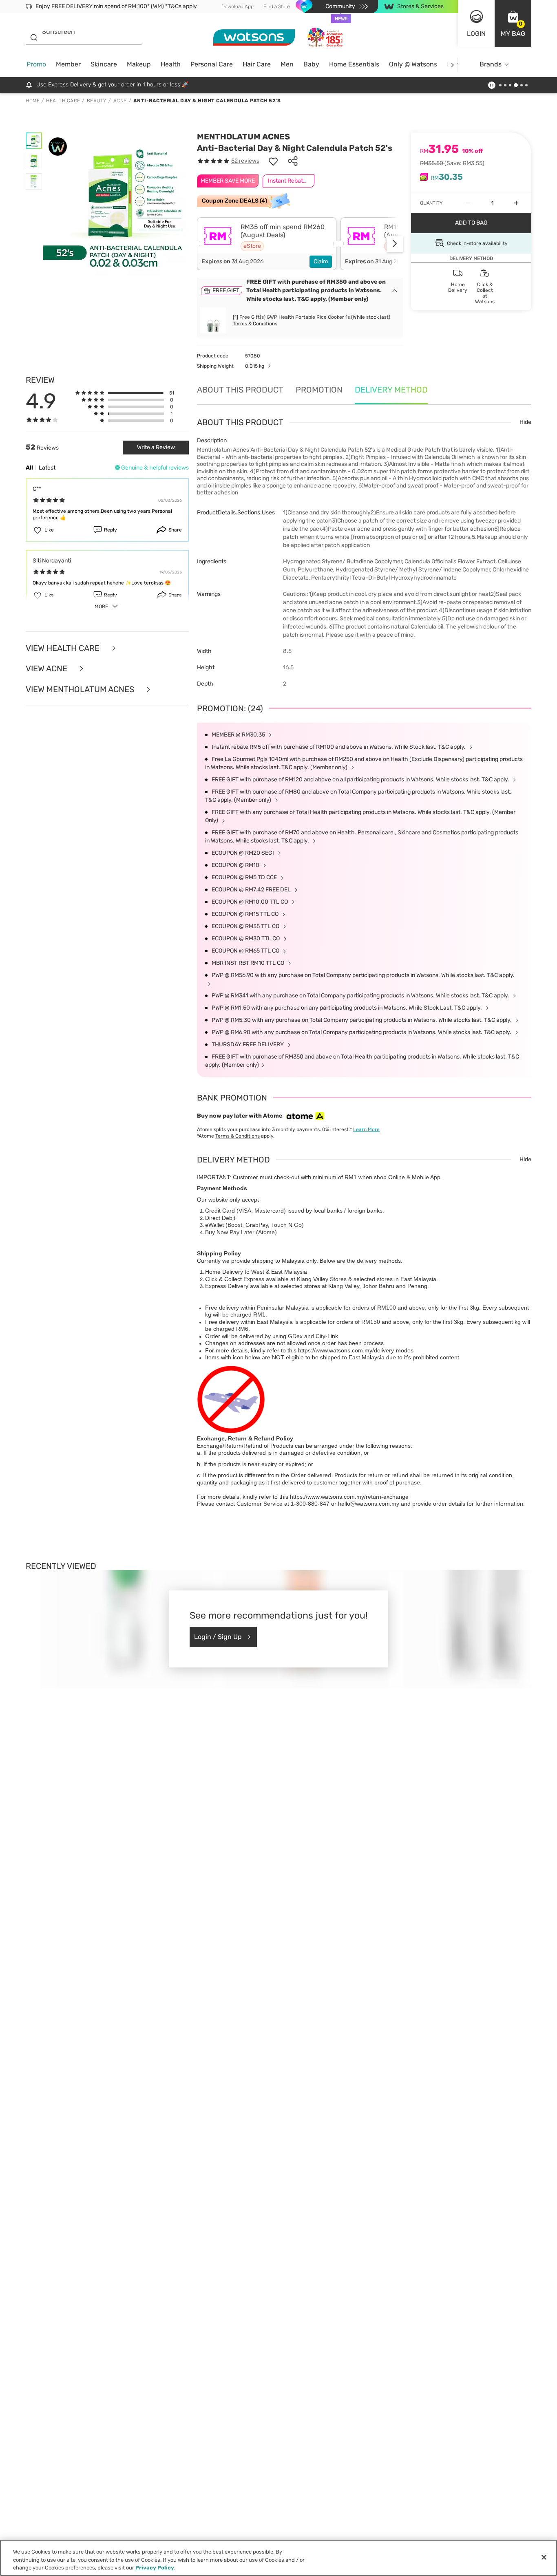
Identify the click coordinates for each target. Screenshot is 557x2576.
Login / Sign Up (218, 1637)
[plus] (516, 203)
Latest (47, 468)
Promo (36, 64)
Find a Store (277, 7)
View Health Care (64, 648)
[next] (452, 65)
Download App (238, 7)
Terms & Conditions (255, 324)
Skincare (104, 64)
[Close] (544, 2557)
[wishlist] (273, 161)
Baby (311, 64)
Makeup (139, 64)
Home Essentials (354, 64)
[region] (278, 2558)
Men (287, 64)
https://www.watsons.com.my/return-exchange (349, 1497)
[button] (513, 24)
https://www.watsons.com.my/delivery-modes (356, 1350)
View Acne (48, 669)
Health (171, 64)
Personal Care (212, 64)
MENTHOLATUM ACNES (243, 137)
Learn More (366, 1129)
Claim (321, 261)
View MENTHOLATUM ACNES (81, 689)
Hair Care (257, 64)
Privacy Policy (155, 2568)
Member (68, 64)
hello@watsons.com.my (369, 1504)
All (29, 468)
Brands (491, 64)
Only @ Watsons (413, 64)
